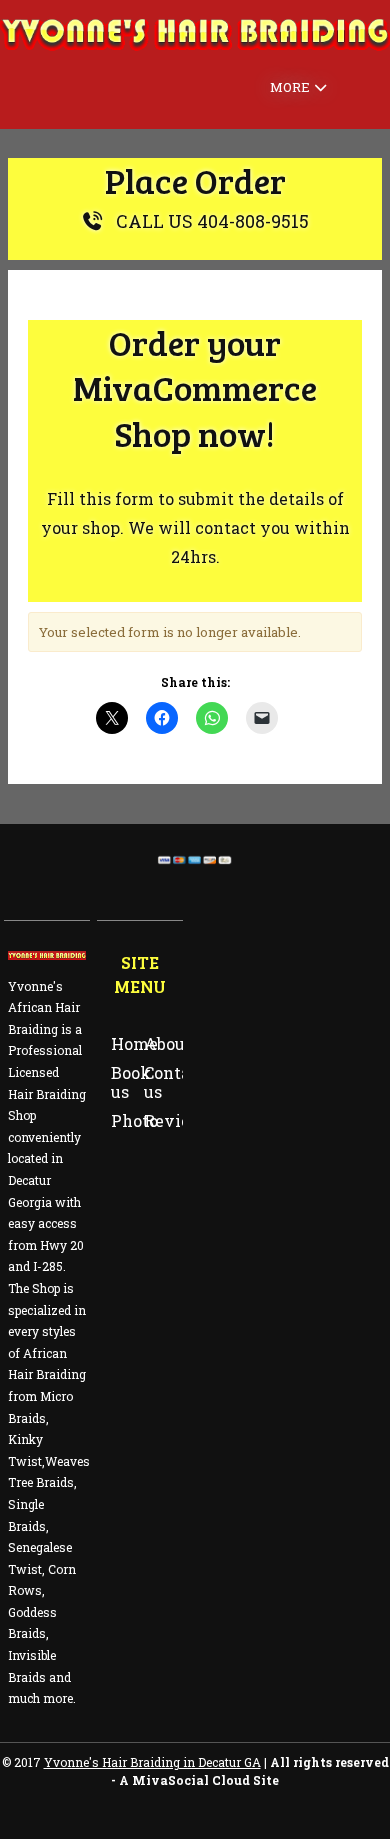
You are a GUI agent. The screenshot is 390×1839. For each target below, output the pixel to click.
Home (134, 1043)
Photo (134, 1120)
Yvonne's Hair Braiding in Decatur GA (152, 1762)
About (168, 1043)
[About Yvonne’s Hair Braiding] (47, 955)
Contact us (175, 1082)
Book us (131, 1082)
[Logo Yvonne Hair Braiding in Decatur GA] (195, 47)
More (290, 87)
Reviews (178, 1120)
